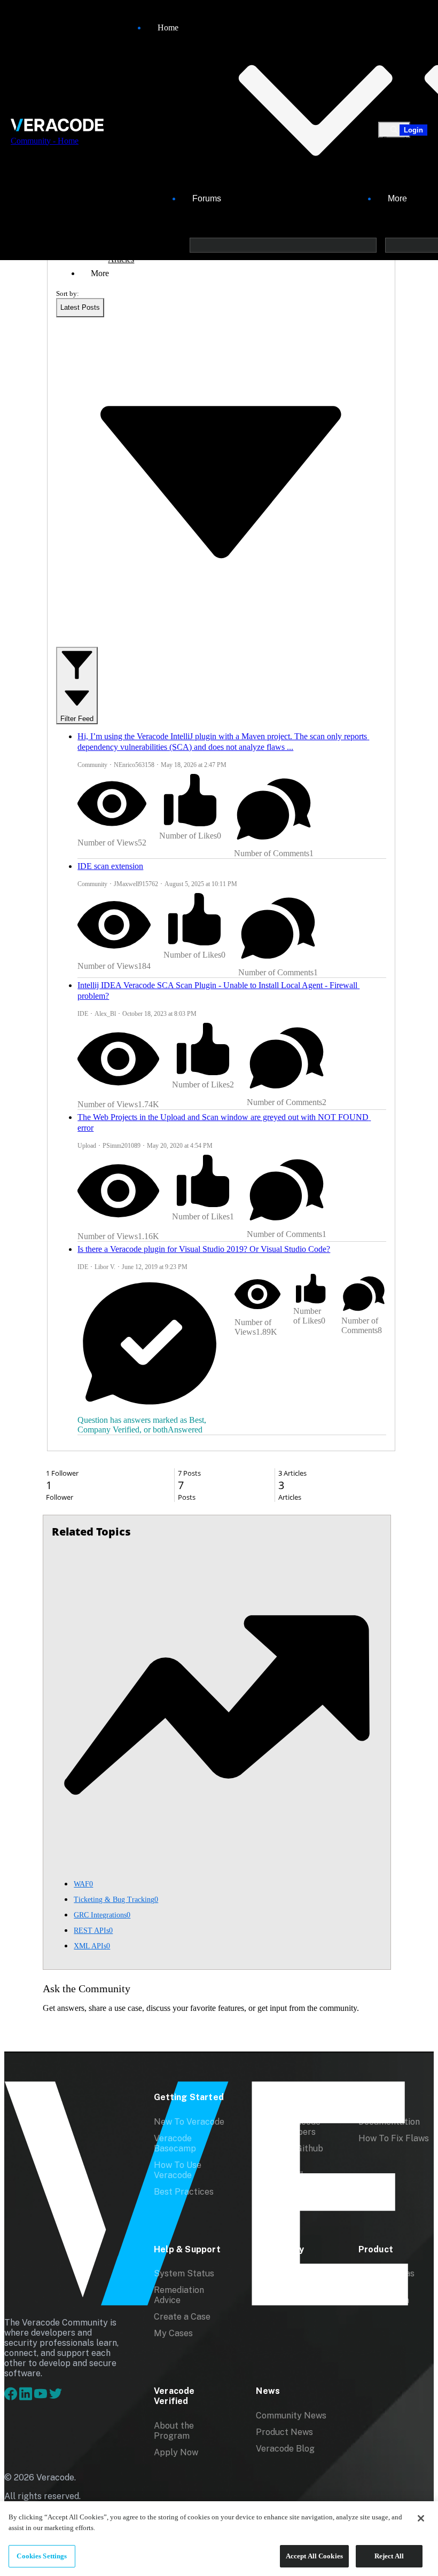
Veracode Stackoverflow (285, 2170)
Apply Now (176, 2452)
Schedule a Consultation (384, 2295)
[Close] (421, 2518)
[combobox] (80, 308)
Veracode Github (290, 2148)
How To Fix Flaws (394, 2138)
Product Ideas (386, 2273)
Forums (207, 198)
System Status (184, 2273)
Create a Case (182, 2317)
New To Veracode (189, 2122)
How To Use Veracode (178, 2170)
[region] (219, 2539)
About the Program (174, 2431)
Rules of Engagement (281, 2295)
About (268, 2273)
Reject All (389, 2556)
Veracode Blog (285, 2449)
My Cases (173, 2333)
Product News (284, 2432)
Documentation (389, 2122)
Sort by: (68, 293)
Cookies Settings (42, 2556)
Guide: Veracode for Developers (288, 2127)
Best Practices (184, 2192)
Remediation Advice (179, 2295)
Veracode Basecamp (175, 2143)
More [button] (100, 273)
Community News (291, 2416)
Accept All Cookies (314, 2556)
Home (168, 28)
